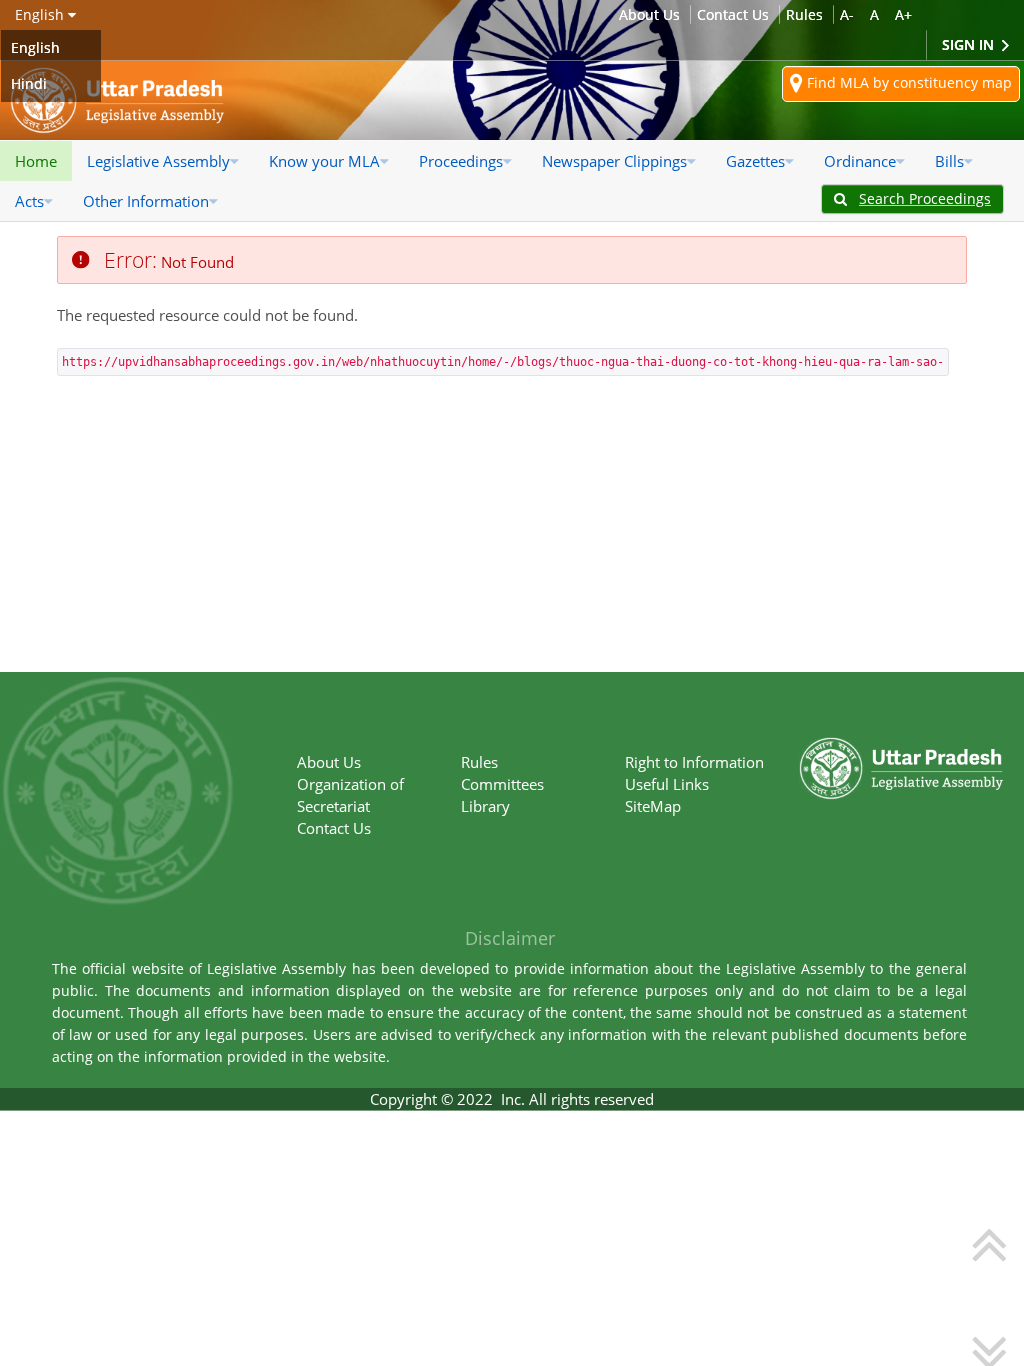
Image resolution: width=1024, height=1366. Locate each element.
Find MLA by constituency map (907, 82)
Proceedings (461, 161)
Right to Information (694, 762)
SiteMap (653, 806)
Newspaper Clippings (614, 161)
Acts (29, 201)
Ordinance (860, 161)
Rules (804, 14)
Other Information (146, 201)
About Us (649, 14)
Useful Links (667, 784)
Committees (502, 784)
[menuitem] (36, 161)
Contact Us (733, 14)
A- (847, 14)
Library (485, 806)
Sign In (970, 44)
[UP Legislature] (901, 747)
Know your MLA (324, 161)
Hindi (29, 83)
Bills (949, 161)
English (35, 47)
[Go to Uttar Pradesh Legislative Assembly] (117, 100)
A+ (903, 14)
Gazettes (755, 161)
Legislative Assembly (158, 161)
